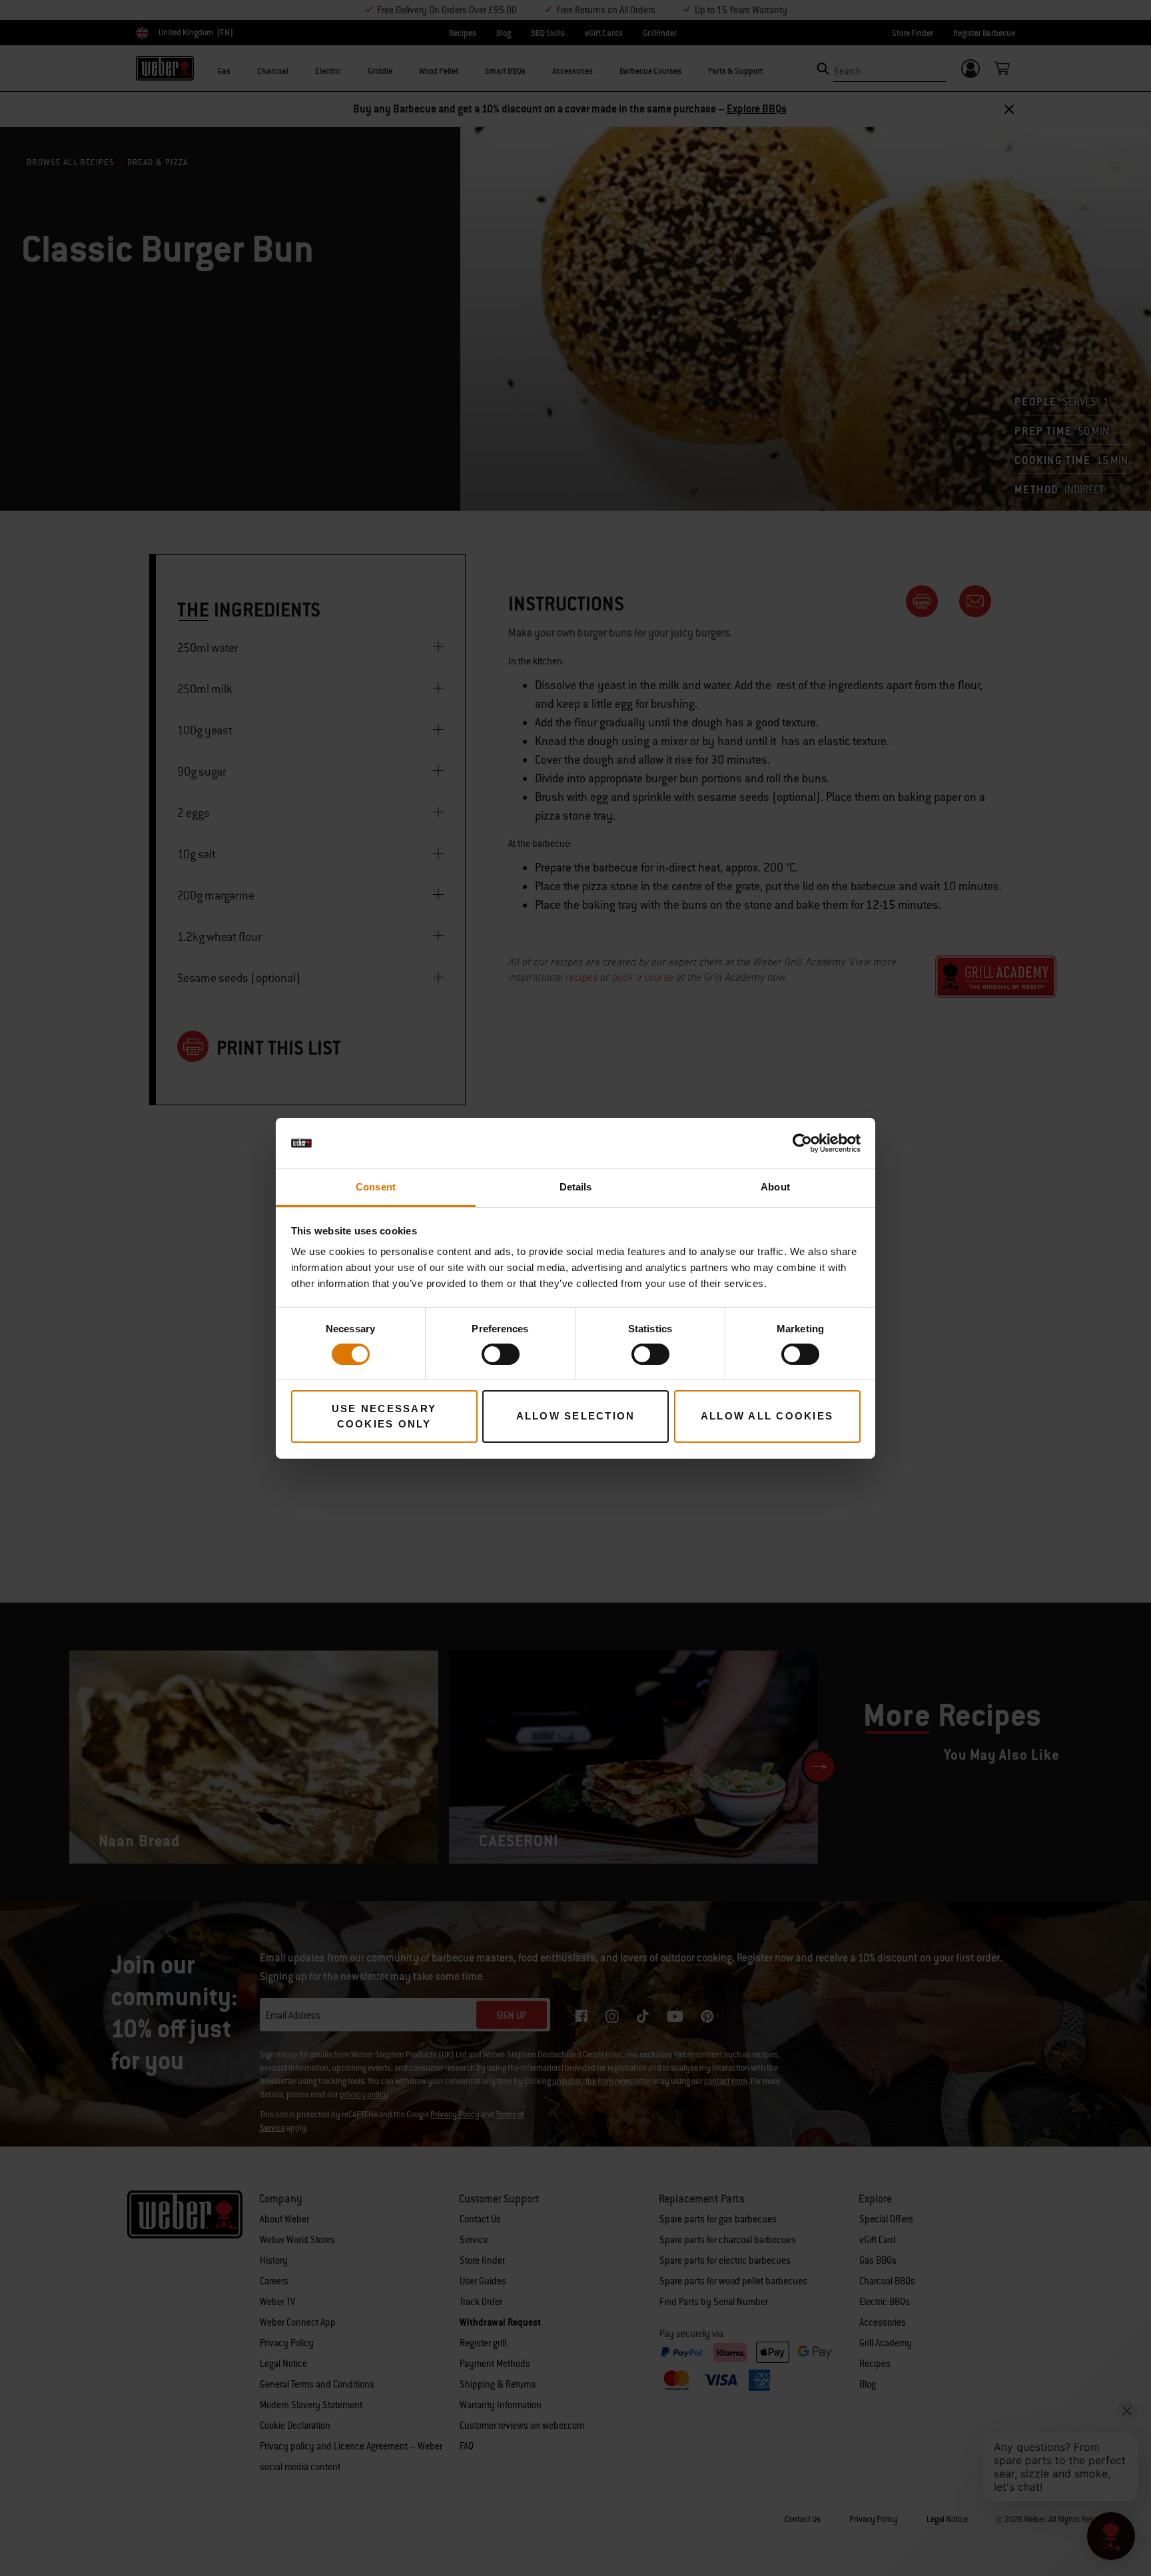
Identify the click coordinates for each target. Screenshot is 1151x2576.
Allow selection (576, 1416)
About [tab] (775, 1187)
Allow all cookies (767, 1416)
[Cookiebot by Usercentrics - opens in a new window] (802, 1143)
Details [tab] (576, 1187)
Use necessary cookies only (384, 1416)
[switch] (501, 1354)
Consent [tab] (376, 1187)
